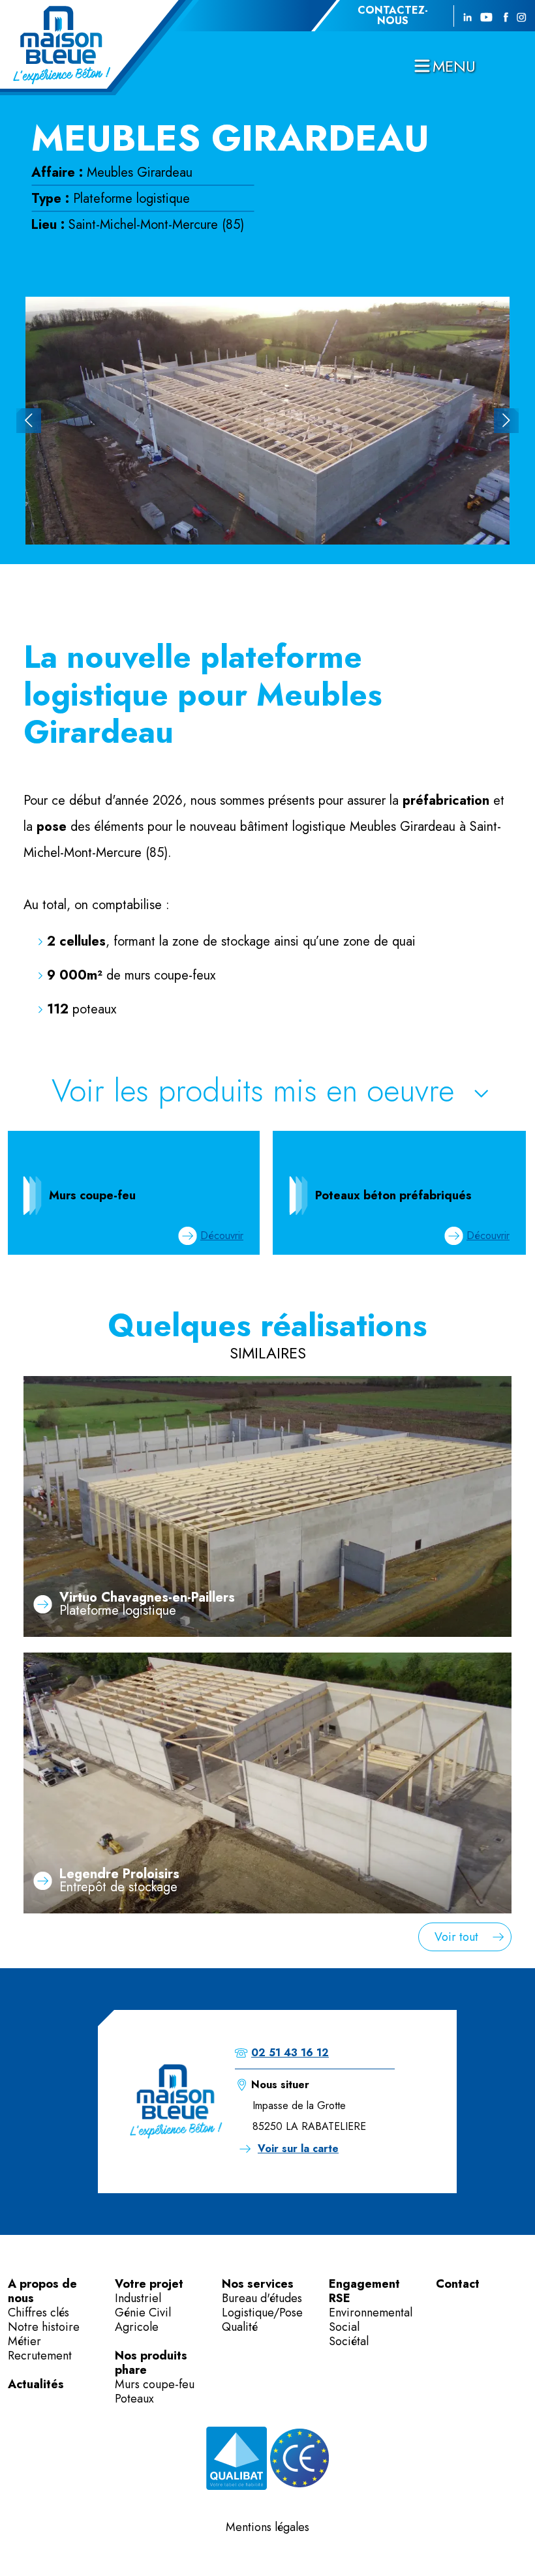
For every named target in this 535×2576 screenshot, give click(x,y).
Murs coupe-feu (155, 2384)
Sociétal (349, 2341)
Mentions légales (267, 2527)
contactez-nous (393, 16)
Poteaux (134, 2399)
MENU (454, 66)
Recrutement (40, 2356)
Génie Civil (143, 2313)
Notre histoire (44, 2327)
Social (344, 2327)
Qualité (240, 2327)
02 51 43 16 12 (290, 2053)
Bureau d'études (262, 2298)
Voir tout (456, 1937)
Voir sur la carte (298, 2149)
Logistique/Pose (262, 2313)
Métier (24, 2341)
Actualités (36, 2384)
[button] (29, 421)
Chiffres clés (38, 2313)
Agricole (137, 2327)
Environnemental (371, 2313)
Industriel (138, 2298)
